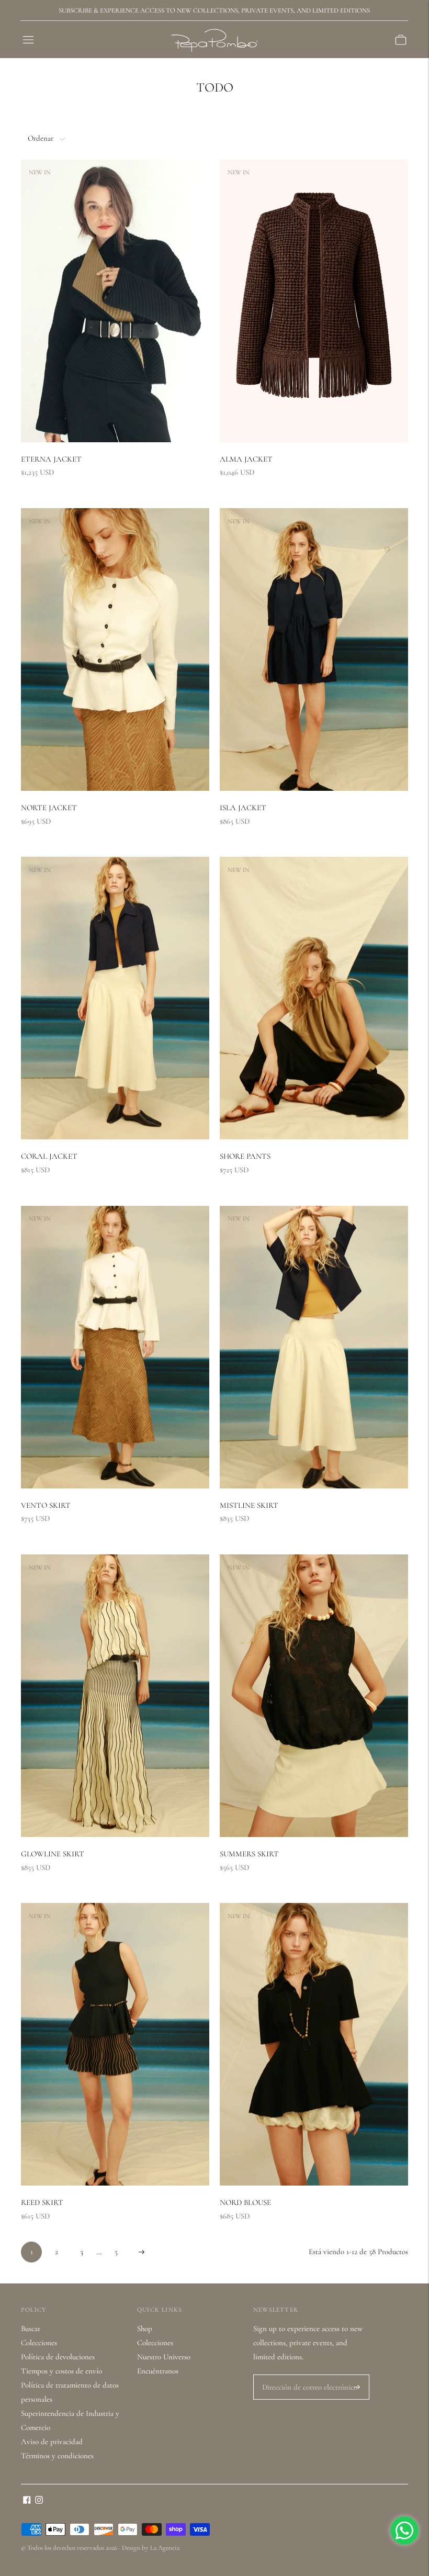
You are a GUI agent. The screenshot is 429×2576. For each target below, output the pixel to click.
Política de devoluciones (58, 2357)
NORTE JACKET (49, 808)
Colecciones (39, 2343)
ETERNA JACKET (51, 459)
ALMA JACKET (246, 459)
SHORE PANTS (245, 1156)
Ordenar (41, 138)
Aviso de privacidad (52, 2441)
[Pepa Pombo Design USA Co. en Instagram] (39, 2501)
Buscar (31, 2328)
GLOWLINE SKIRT (53, 1854)
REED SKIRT (42, 2202)
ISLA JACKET (243, 808)
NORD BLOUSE (245, 2202)
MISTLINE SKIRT (249, 1505)
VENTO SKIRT (46, 1505)
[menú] (28, 40)
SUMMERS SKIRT (249, 1854)
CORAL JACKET (49, 1156)
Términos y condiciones (57, 2456)
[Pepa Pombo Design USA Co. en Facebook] (27, 2501)
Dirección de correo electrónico (305, 2375)
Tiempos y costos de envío (61, 2371)
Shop (145, 2328)
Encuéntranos (158, 2371)
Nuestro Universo (164, 2357)
